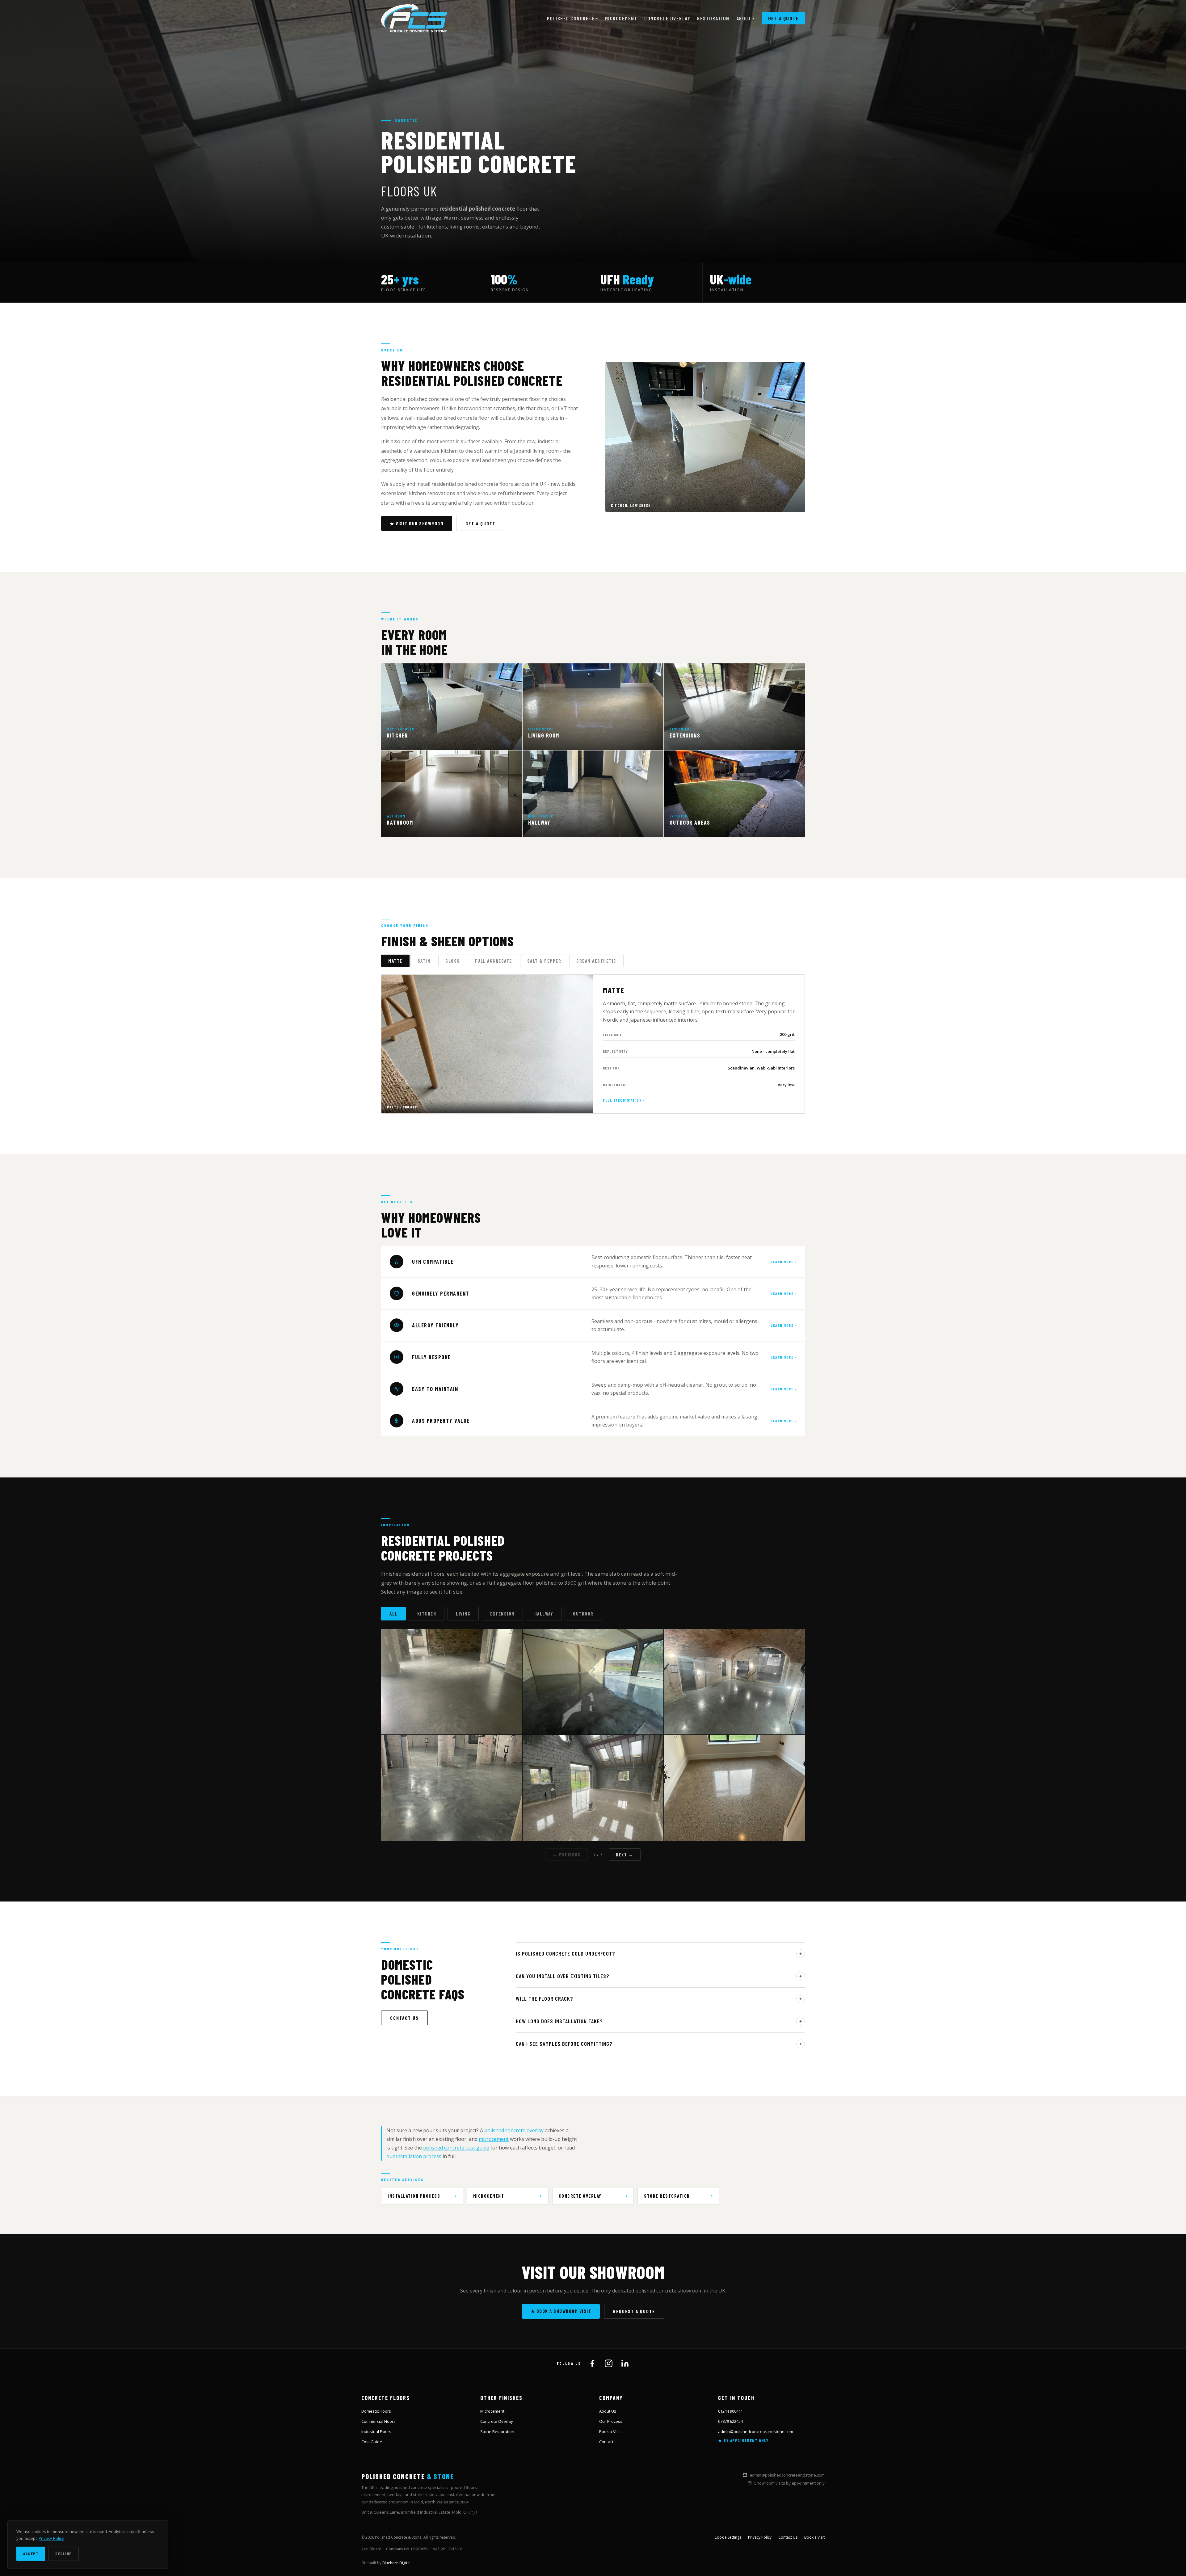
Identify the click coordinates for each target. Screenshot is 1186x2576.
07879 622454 (730, 2421)
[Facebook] (592, 2363)
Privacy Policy (760, 2537)
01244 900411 (730, 2411)
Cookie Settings (728, 2537)
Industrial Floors (376, 2431)
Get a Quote (784, 18)
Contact (606, 2442)
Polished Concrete (573, 18)
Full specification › (624, 1100)
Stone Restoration (667, 2196)
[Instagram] (609, 2363)
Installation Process (414, 2196)
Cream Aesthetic (596, 961)
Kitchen (427, 1614)
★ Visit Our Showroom (417, 523)
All (393, 1614)
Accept (31, 2554)
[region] (593, 1735)
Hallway (544, 1614)
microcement (494, 2139)
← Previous (567, 1855)
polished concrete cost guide (456, 2148)
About (746, 18)
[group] (593, 282)
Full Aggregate (494, 961)
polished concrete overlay (514, 2130)
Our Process (611, 2421)
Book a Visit (610, 2431)
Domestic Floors (376, 2411)
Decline (63, 2554)
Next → (625, 1855)
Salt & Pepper (544, 961)
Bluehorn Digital (396, 2563)
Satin (424, 961)
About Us (608, 2411)
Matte (395, 961)
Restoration (713, 18)
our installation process (414, 2156)
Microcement (621, 18)
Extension (502, 1614)
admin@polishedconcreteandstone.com (756, 2431)
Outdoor (583, 1614)
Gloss (453, 961)
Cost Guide (372, 2442)
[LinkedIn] (625, 2363)
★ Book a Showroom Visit (561, 2311)
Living (463, 1614)
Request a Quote (634, 2311)
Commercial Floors (379, 2421)
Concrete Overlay (667, 18)
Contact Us (404, 2018)
